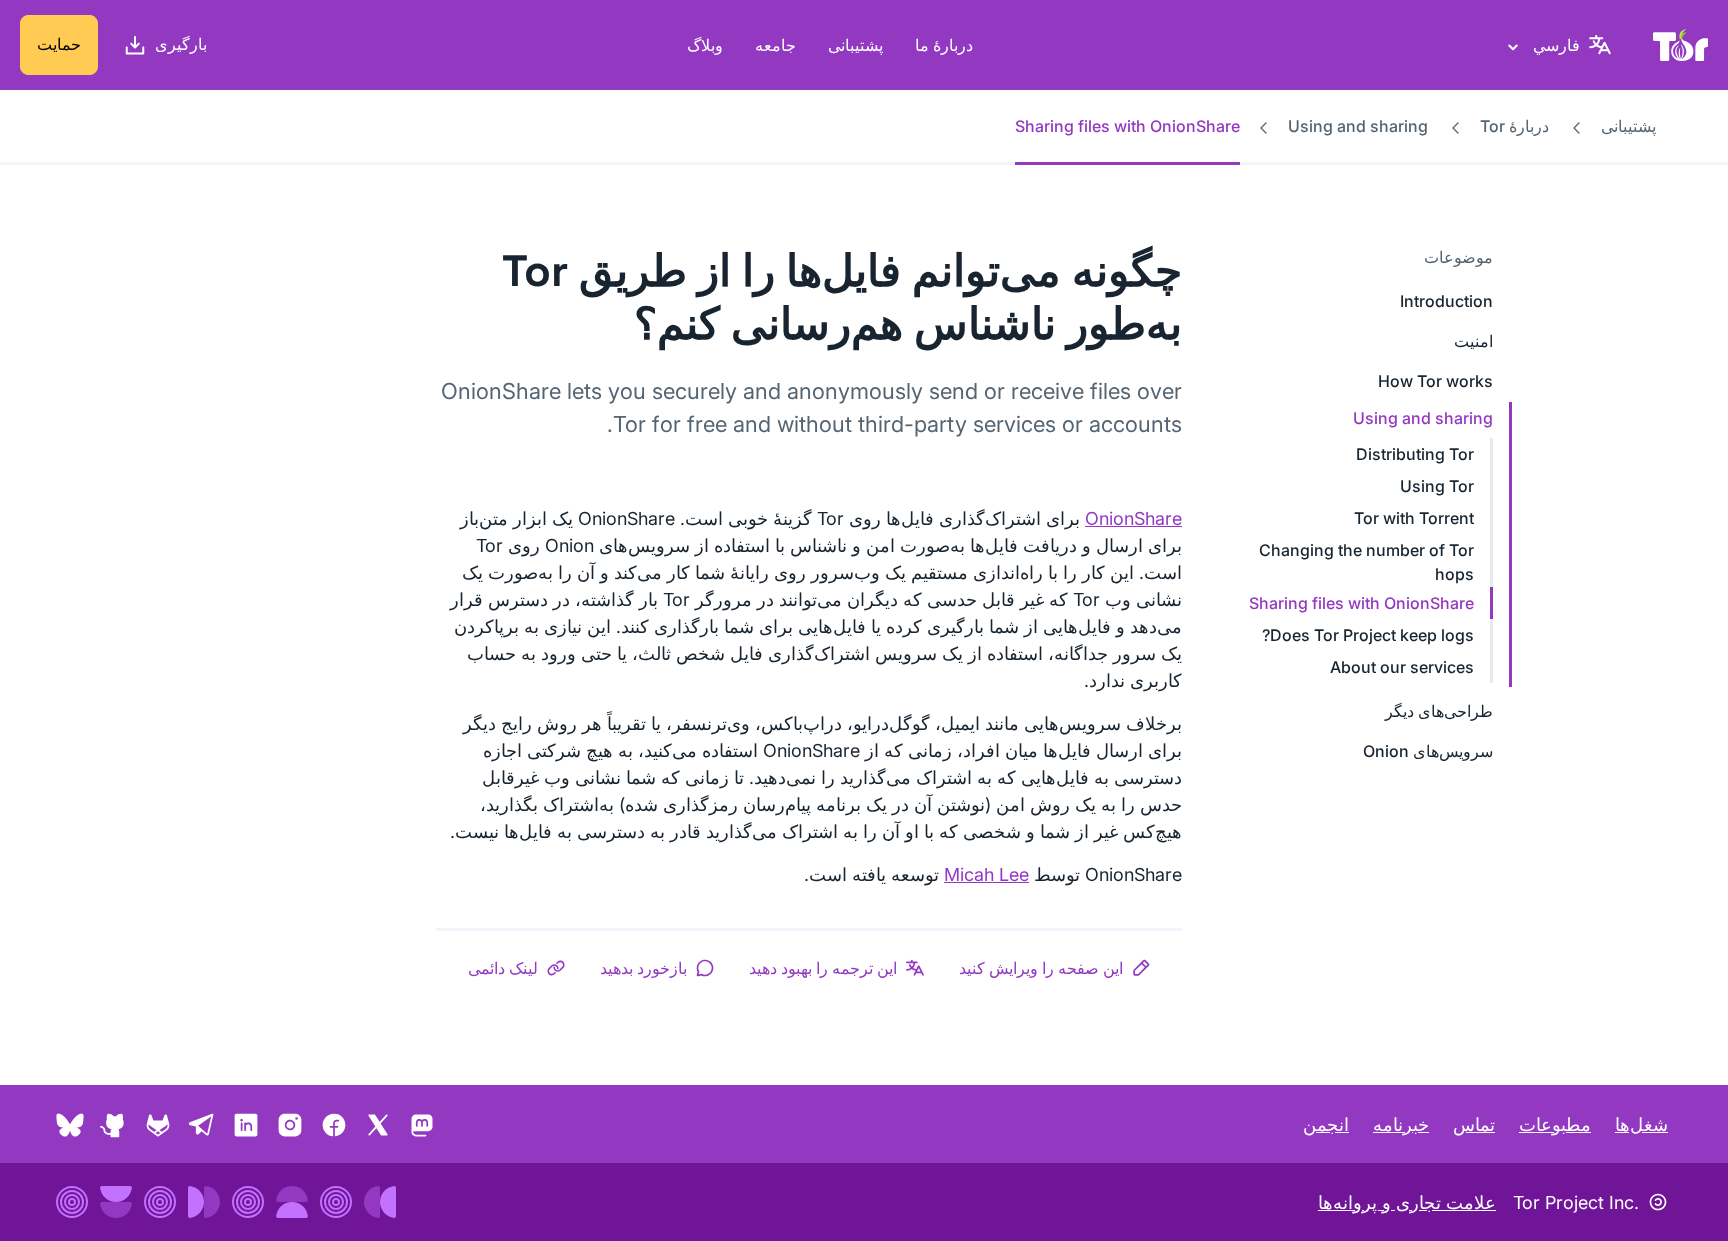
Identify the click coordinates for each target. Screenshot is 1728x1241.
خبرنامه (1401, 1124)
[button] (1055, 968)
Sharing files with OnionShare (1361, 603)
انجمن (1326, 1124)
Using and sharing (1358, 126)
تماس (1474, 1124)
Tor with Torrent (1414, 518)
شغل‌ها (1641, 1124)
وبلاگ (705, 45)
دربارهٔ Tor (1514, 126)
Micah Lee (986, 874)
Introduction (1446, 301)
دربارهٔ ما (944, 45)
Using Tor (1437, 486)
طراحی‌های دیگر (1439, 711)
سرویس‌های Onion (1428, 751)
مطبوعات (1555, 1124)
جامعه (775, 45)
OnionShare (1133, 518)
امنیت (1473, 341)
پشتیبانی (855, 45)
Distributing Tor (1415, 454)
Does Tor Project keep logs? (1368, 635)
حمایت (59, 44)
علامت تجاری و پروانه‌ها (1407, 1202)
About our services (1402, 667)
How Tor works (1435, 381)
